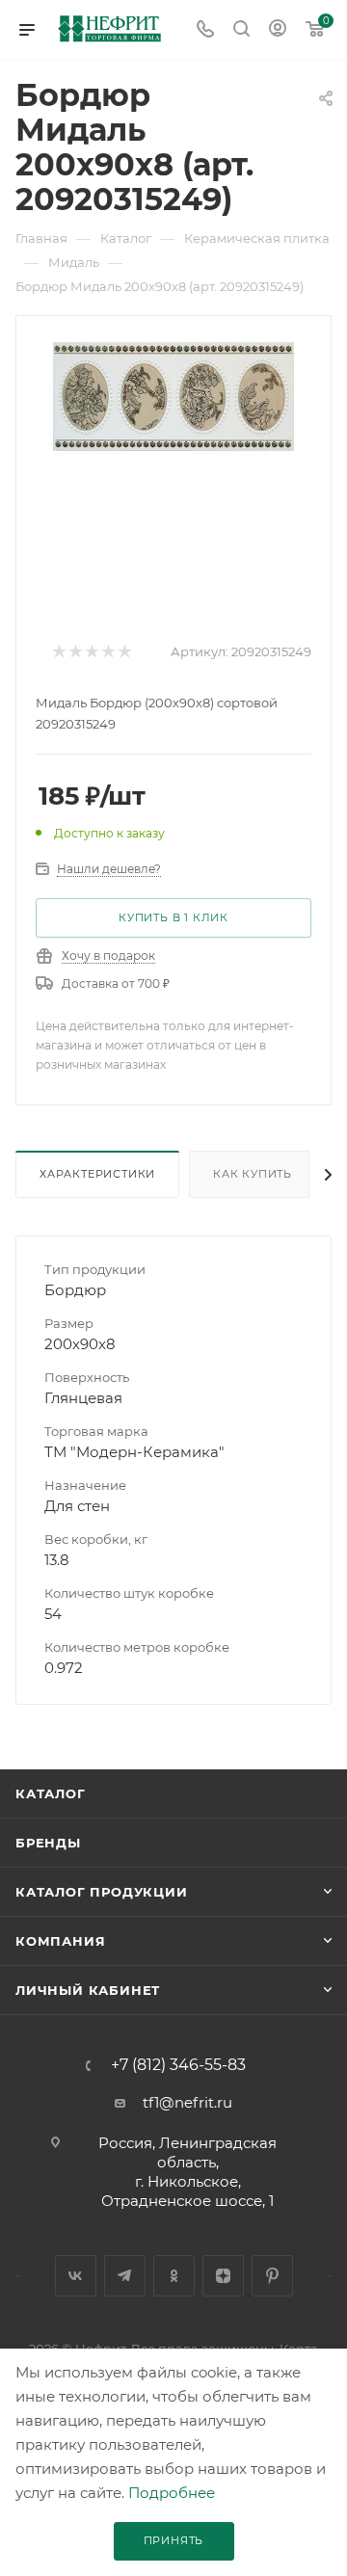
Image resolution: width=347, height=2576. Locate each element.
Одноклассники (174, 2276)
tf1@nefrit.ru (187, 2102)
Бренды (48, 1843)
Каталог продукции (102, 1892)
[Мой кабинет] (278, 30)
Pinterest (272, 2276)
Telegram (125, 2276)
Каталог (51, 1793)
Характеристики (97, 1174)
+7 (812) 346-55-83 (178, 2065)
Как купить (253, 1174)
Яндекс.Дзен (223, 2276)
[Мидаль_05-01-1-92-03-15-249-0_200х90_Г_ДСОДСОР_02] (173, 396)
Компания (60, 1941)
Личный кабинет (88, 1990)
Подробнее (172, 2493)
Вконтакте (76, 2276)
